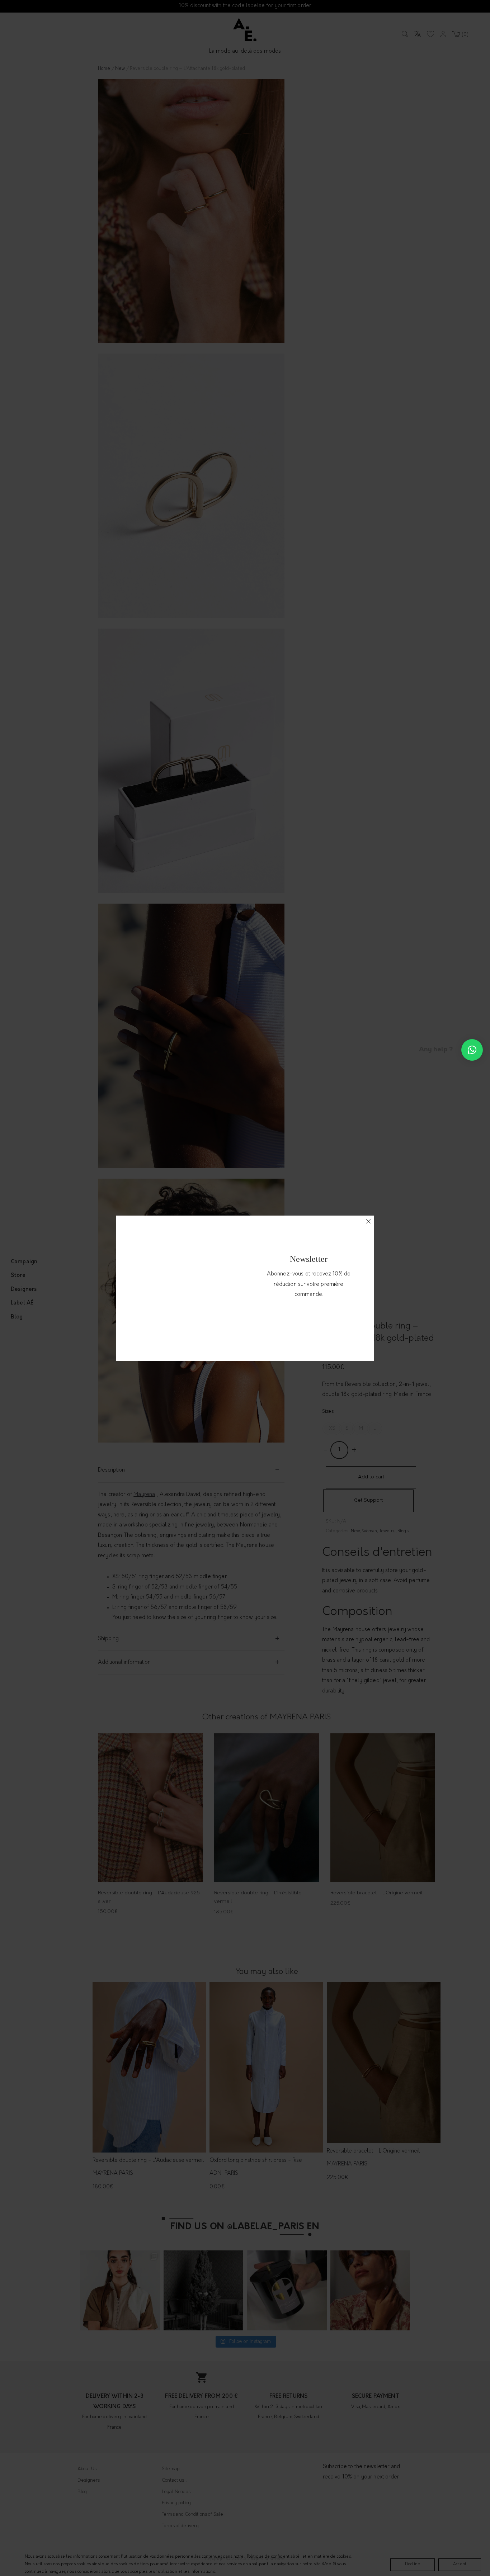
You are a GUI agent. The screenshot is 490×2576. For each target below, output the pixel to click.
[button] (472, 1050)
